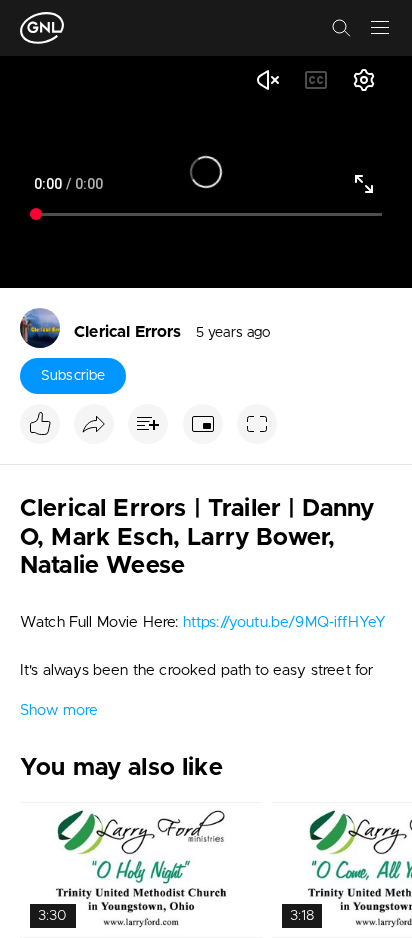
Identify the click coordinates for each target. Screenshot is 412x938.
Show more (59, 710)
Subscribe (73, 376)
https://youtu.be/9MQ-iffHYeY (284, 622)
